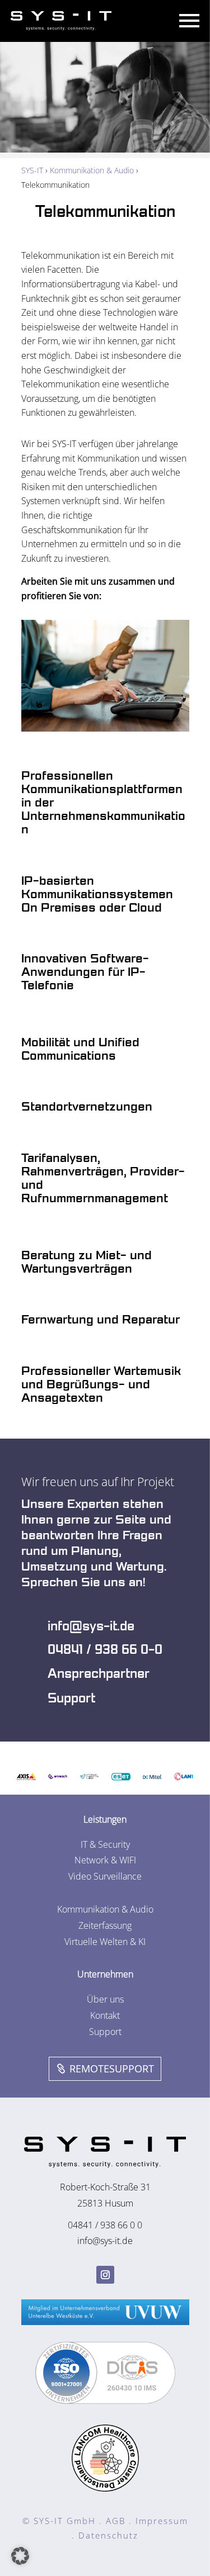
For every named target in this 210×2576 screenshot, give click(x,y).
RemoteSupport (112, 2069)
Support (71, 1699)
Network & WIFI (105, 1860)
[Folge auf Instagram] (105, 2275)
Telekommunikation (105, 212)
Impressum (162, 2521)
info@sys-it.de (91, 1626)
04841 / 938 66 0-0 (105, 1650)
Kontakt (105, 2015)
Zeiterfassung (105, 1925)
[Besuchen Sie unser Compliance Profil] (105, 2401)
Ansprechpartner (99, 1674)
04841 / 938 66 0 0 (105, 2225)
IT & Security (105, 1844)
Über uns (105, 1999)
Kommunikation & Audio (92, 170)
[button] (20, 2556)
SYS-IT (32, 170)
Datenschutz (108, 2535)
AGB (116, 2521)
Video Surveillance (105, 1876)
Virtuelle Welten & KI (105, 1942)
